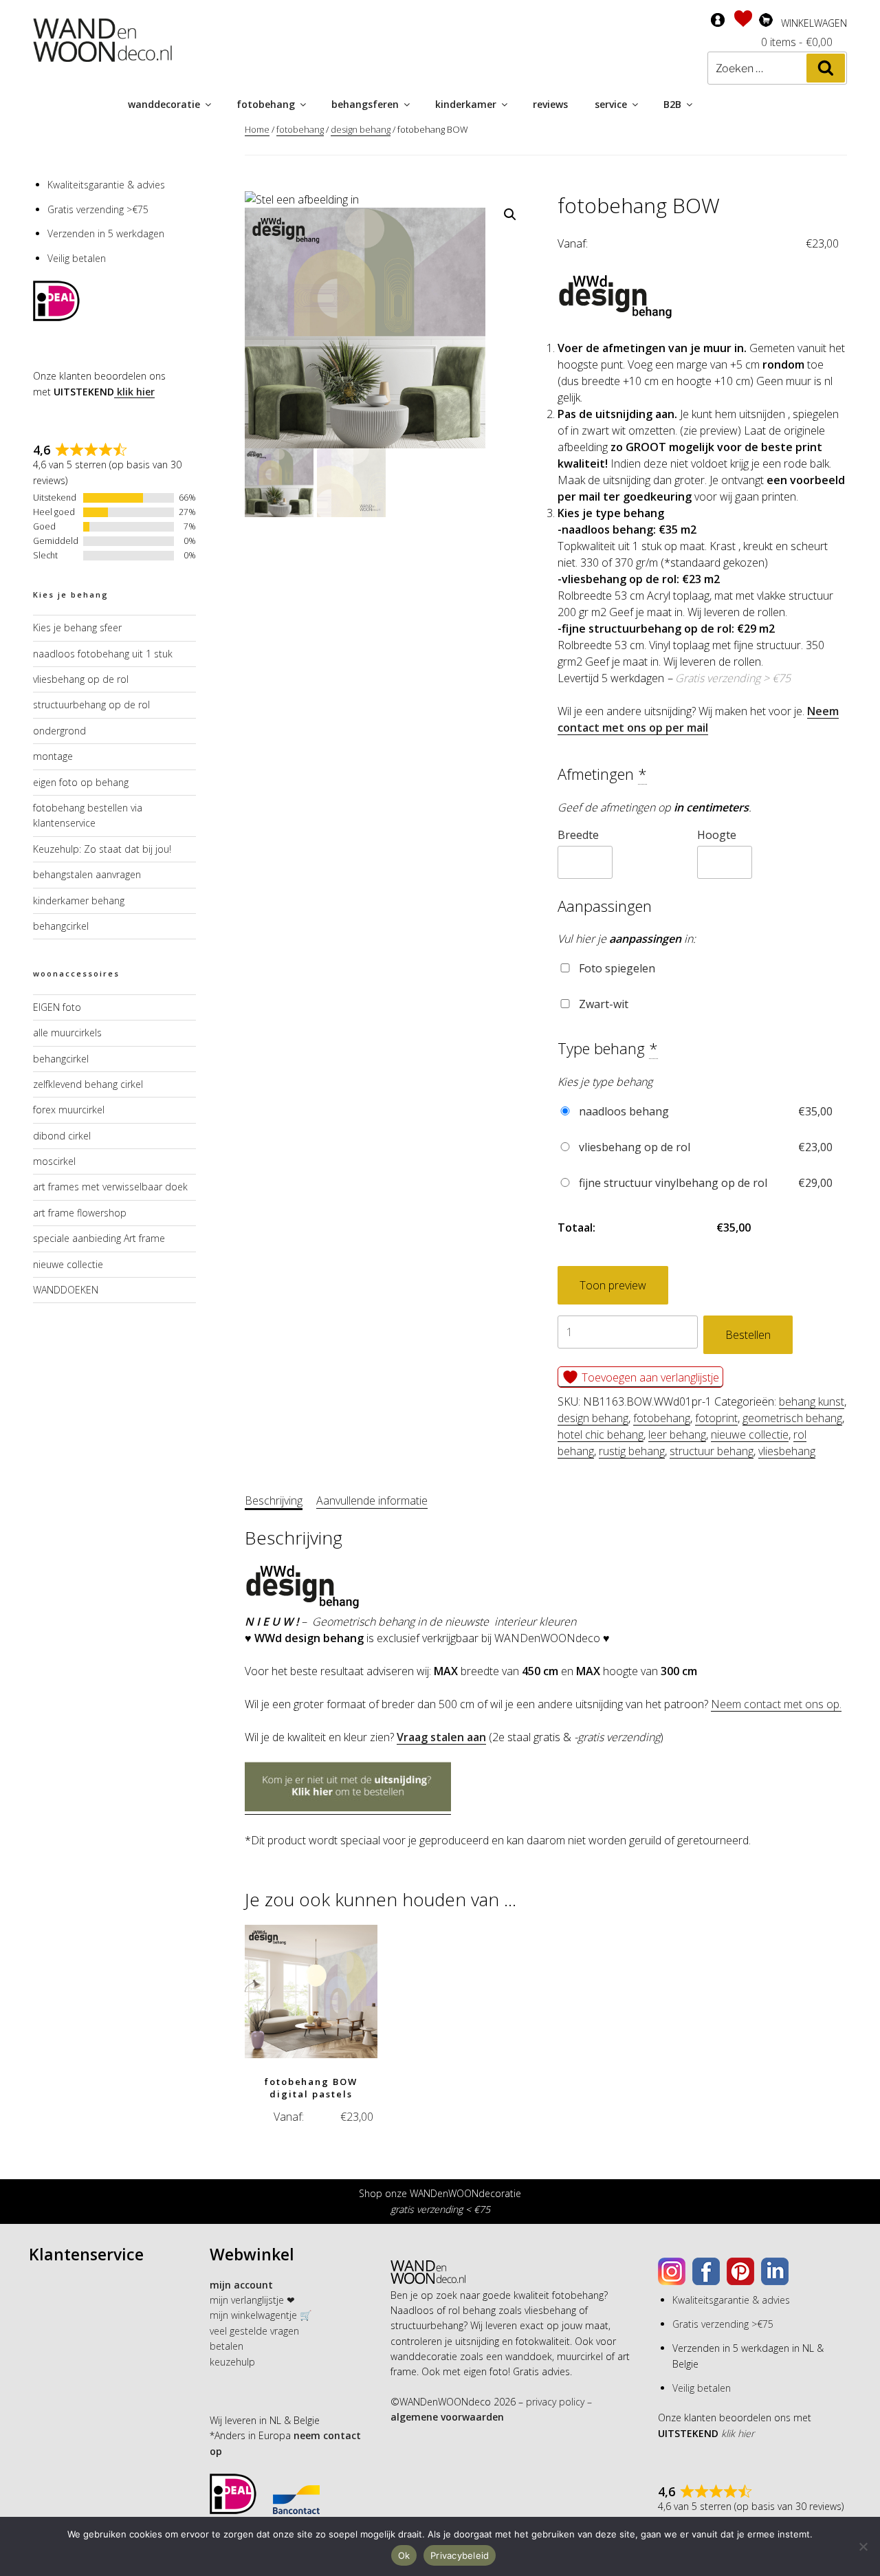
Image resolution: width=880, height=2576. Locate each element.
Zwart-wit (602, 1004)
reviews (550, 104)
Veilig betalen (77, 258)
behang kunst (812, 1401)
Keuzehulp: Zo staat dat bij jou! (102, 849)
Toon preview (613, 1285)
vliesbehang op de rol (704, 1147)
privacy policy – (559, 2402)
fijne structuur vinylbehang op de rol (704, 1183)
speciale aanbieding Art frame (99, 1238)
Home (257, 129)
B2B (672, 104)
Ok (404, 2555)
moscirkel (54, 1161)
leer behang (677, 1434)
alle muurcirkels (67, 1033)
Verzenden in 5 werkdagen (106, 233)
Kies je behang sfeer (77, 627)
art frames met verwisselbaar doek (110, 1187)
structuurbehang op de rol (91, 705)
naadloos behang (704, 1111)
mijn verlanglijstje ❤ (252, 2300)
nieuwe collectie (750, 1434)
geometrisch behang (792, 1418)
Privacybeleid (460, 2555)
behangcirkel (61, 926)
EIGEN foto (57, 1007)
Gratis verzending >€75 (98, 209)
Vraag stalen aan (441, 1737)
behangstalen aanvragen (87, 874)
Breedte (578, 835)
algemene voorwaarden (447, 2417)
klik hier (134, 392)
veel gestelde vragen (254, 2331)
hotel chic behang (601, 1434)
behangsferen (365, 104)
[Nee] (863, 2546)
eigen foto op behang (81, 782)
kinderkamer (466, 104)
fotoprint (716, 1418)
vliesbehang (787, 1451)
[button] (510, 215)
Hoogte (717, 835)
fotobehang (266, 104)
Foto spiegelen (616, 968)
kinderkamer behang (79, 900)
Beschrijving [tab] (274, 1500)
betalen (227, 2346)
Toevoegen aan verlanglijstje (649, 1377)
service (611, 104)
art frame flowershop (80, 1213)
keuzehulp (232, 2362)
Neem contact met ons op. (776, 1704)
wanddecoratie (164, 104)
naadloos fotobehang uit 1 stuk (103, 654)
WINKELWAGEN (814, 23)
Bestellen (748, 1335)
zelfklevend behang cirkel (88, 1084)
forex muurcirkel (69, 1110)
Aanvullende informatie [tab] (372, 1500)
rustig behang (632, 1451)
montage (53, 756)
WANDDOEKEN (66, 1290)
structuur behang (712, 1451)
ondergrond (59, 731)
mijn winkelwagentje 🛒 (261, 2315)
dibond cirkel (62, 1136)
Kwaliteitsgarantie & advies (106, 185)
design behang (361, 129)
